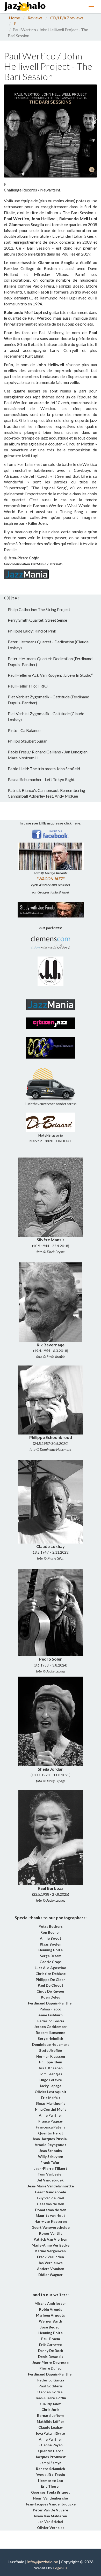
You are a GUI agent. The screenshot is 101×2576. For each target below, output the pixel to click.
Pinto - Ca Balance (24, 730)
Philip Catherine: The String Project (39, 609)
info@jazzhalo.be (43, 2562)
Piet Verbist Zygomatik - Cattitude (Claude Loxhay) (46, 716)
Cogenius (60, 2568)
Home (14, 18)
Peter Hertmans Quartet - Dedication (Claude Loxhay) (48, 645)
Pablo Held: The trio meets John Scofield (44, 769)
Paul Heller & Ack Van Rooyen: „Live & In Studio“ (50, 675)
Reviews (35, 18)
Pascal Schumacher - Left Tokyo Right (41, 779)
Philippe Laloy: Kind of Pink (32, 631)
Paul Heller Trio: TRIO (28, 686)
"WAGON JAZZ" (51, 879)
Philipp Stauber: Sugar (27, 741)
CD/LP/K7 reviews (67, 18)
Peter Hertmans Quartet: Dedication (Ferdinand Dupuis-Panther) (50, 661)
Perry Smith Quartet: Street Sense (37, 620)
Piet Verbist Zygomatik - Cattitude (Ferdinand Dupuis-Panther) (49, 700)
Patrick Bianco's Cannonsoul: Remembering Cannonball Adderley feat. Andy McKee (46, 793)
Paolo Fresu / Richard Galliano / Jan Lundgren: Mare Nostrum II (48, 755)
